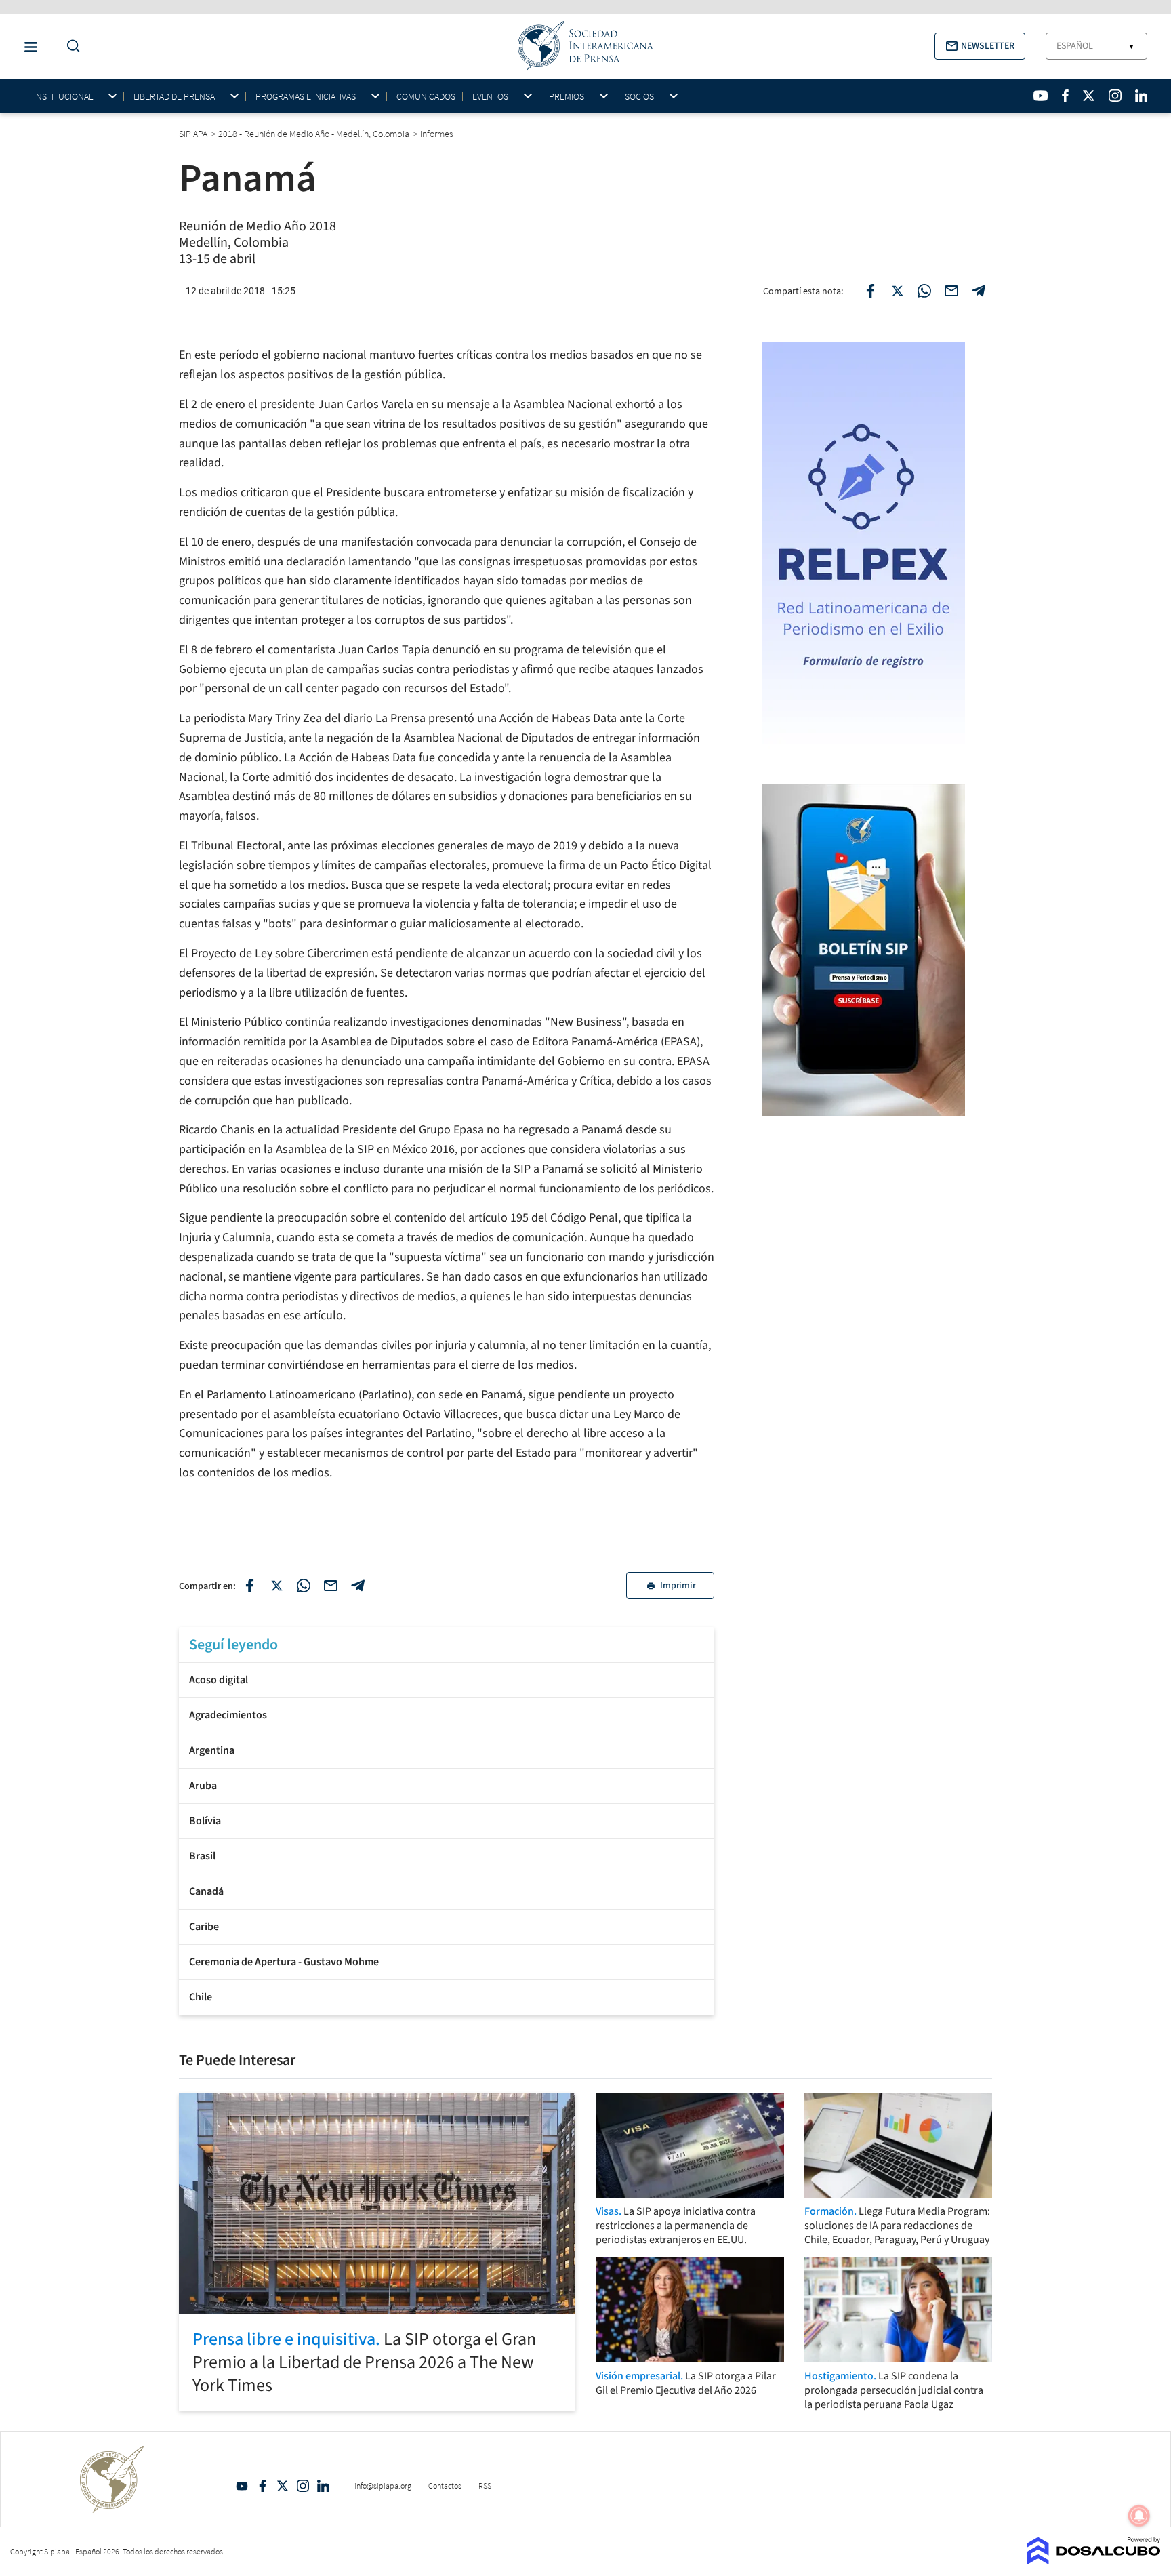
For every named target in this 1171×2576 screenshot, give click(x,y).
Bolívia (205, 1821)
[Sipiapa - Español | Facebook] (1065, 96)
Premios (567, 97)
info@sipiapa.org (383, 2486)
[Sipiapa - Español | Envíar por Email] (951, 291)
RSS (485, 2486)
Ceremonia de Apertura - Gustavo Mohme (284, 1962)
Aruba (203, 1786)
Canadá (206, 1891)
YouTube (242, 2486)
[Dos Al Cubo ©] (1094, 2560)
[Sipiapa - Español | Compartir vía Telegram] (979, 291)
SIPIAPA (194, 134)
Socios (639, 97)
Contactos (445, 2486)
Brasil (202, 1856)
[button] (980, 46)
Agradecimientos (228, 1715)
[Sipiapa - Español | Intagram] (1115, 96)
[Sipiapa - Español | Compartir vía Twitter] (897, 291)
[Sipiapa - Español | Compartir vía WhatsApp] (924, 291)
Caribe (204, 1927)
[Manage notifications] (1139, 2516)
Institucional (63, 97)
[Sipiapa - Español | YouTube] (1041, 96)
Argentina (212, 1750)
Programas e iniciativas (306, 97)
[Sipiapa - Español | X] (1089, 96)
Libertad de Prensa (174, 97)
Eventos (490, 97)
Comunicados (426, 96)
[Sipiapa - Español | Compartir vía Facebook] (870, 291)
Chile (201, 1997)
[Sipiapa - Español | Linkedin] (1141, 96)
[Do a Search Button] (70, 46)
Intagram (303, 2486)
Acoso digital (219, 1680)
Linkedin (323, 2486)
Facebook (262, 2486)
